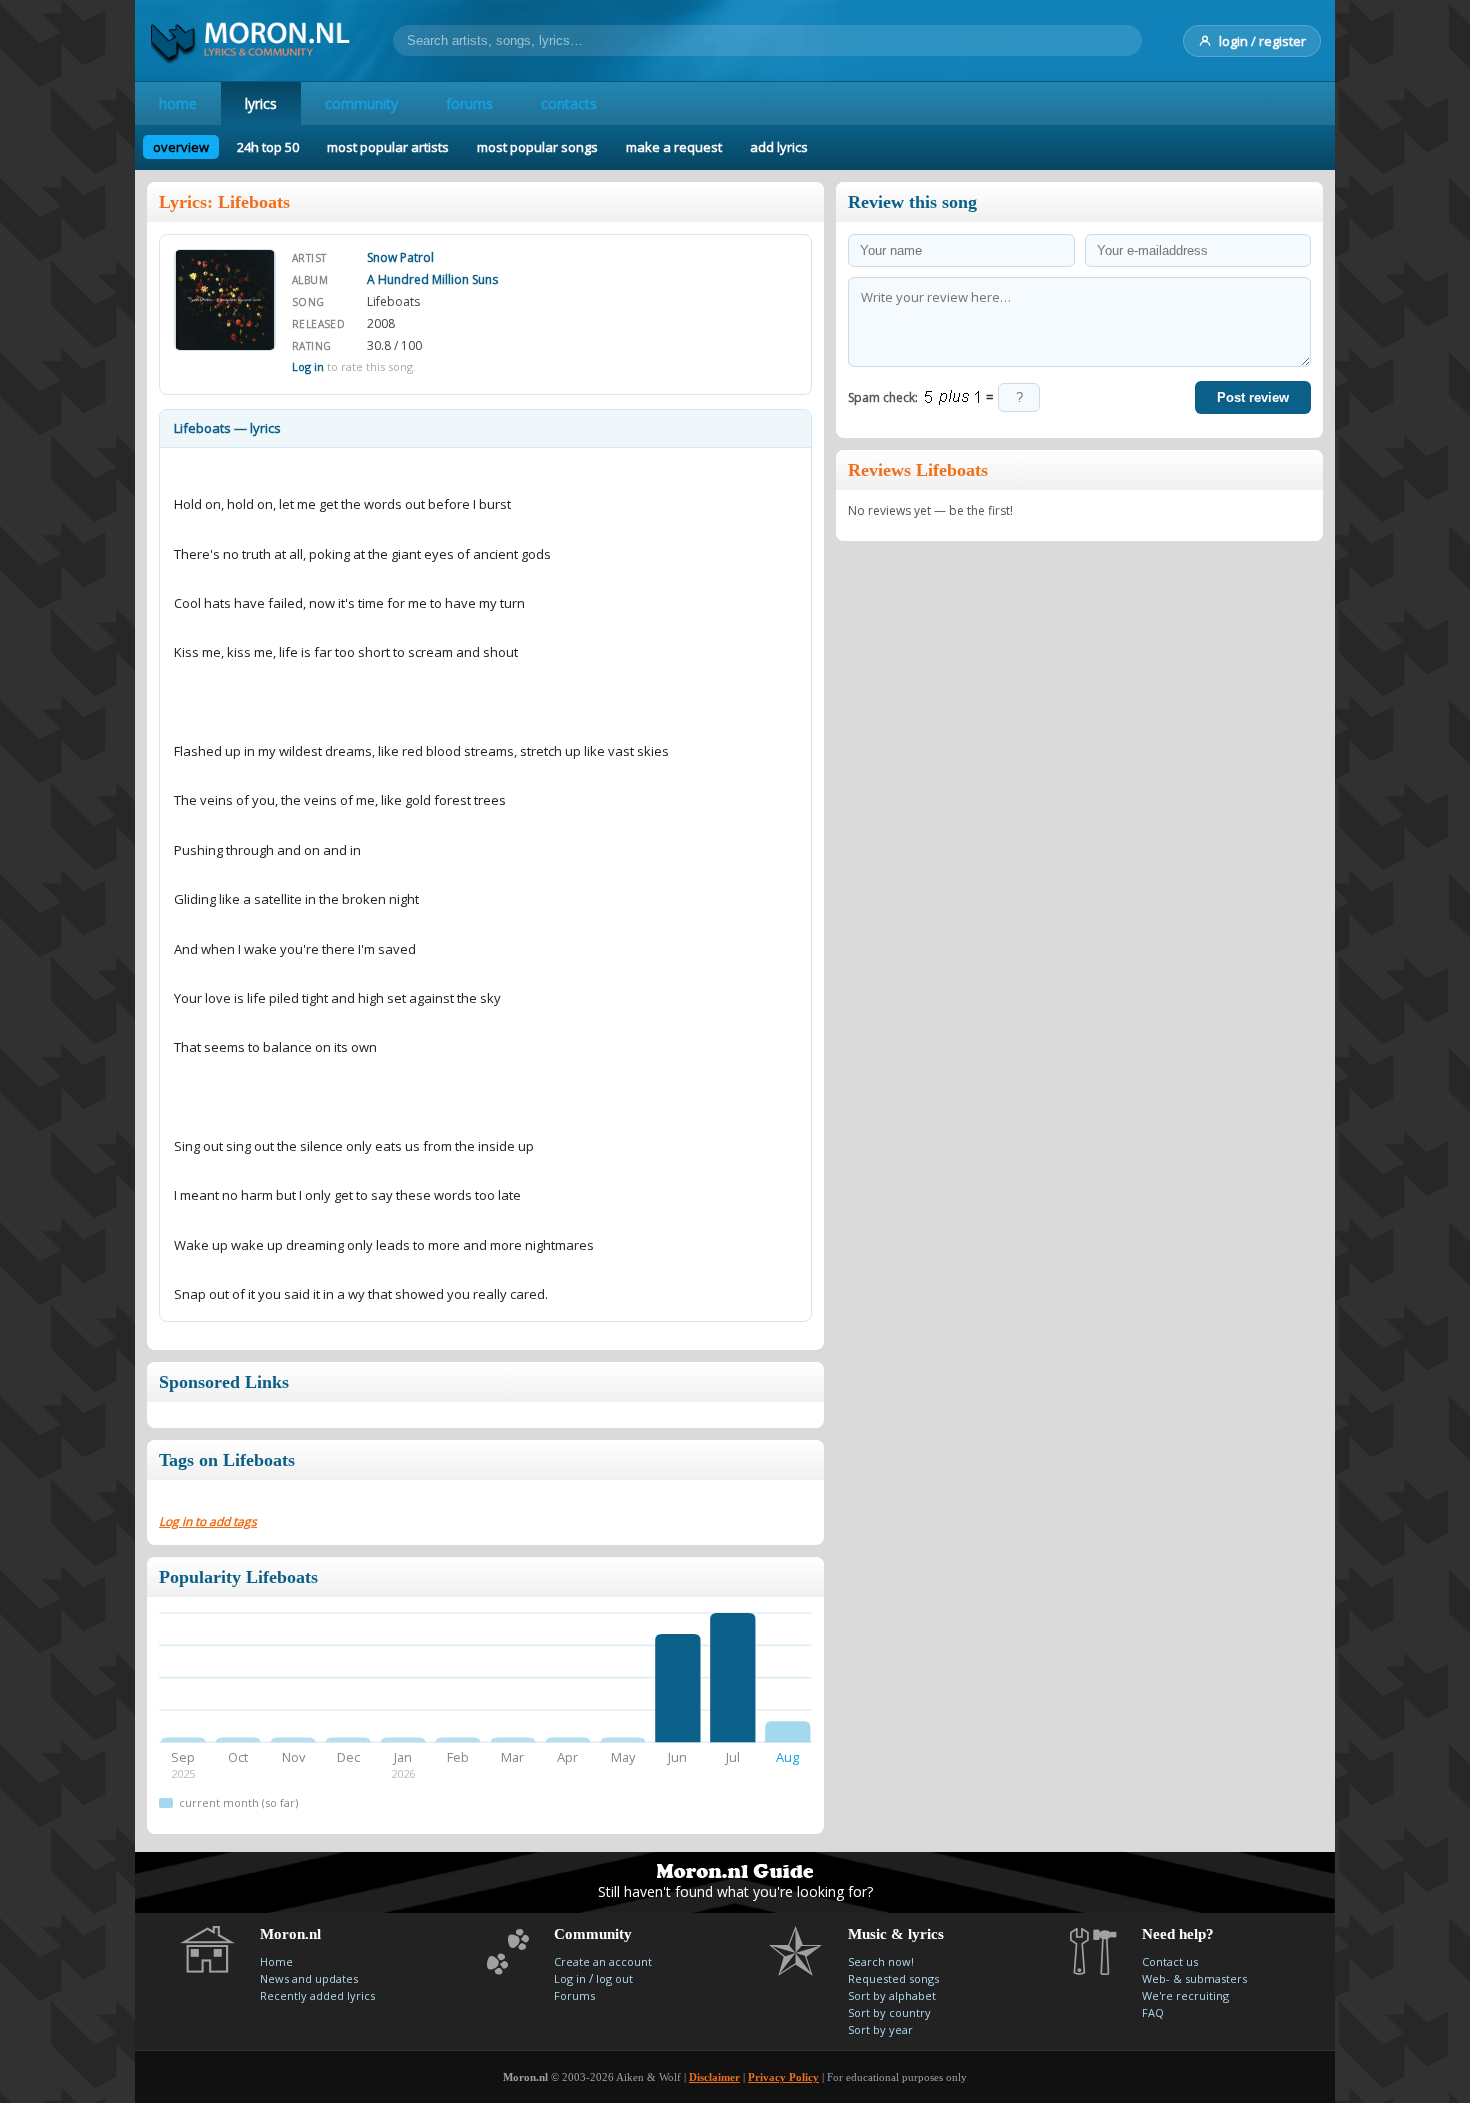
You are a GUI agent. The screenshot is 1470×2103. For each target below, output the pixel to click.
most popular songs (537, 147)
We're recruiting (1185, 1995)
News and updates (309, 1978)
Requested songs (893, 1978)
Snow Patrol (400, 257)
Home (276, 1961)
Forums (574, 1995)
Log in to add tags (208, 1521)
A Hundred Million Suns (432, 279)
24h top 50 (268, 147)
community (361, 103)
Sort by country (889, 2012)
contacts (569, 103)
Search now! (881, 1961)
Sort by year (880, 2029)
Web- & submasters (1194, 1978)
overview (181, 147)
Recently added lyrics (317, 1995)
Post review (1253, 397)
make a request (674, 147)
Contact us (1170, 1961)
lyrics (261, 103)
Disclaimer (714, 2077)
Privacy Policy (783, 2077)
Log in (308, 366)
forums (469, 103)
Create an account (603, 1961)
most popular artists (388, 147)
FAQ (1153, 2012)
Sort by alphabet (892, 1995)
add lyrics (779, 147)
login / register (1262, 41)
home (178, 103)
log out (614, 1978)
